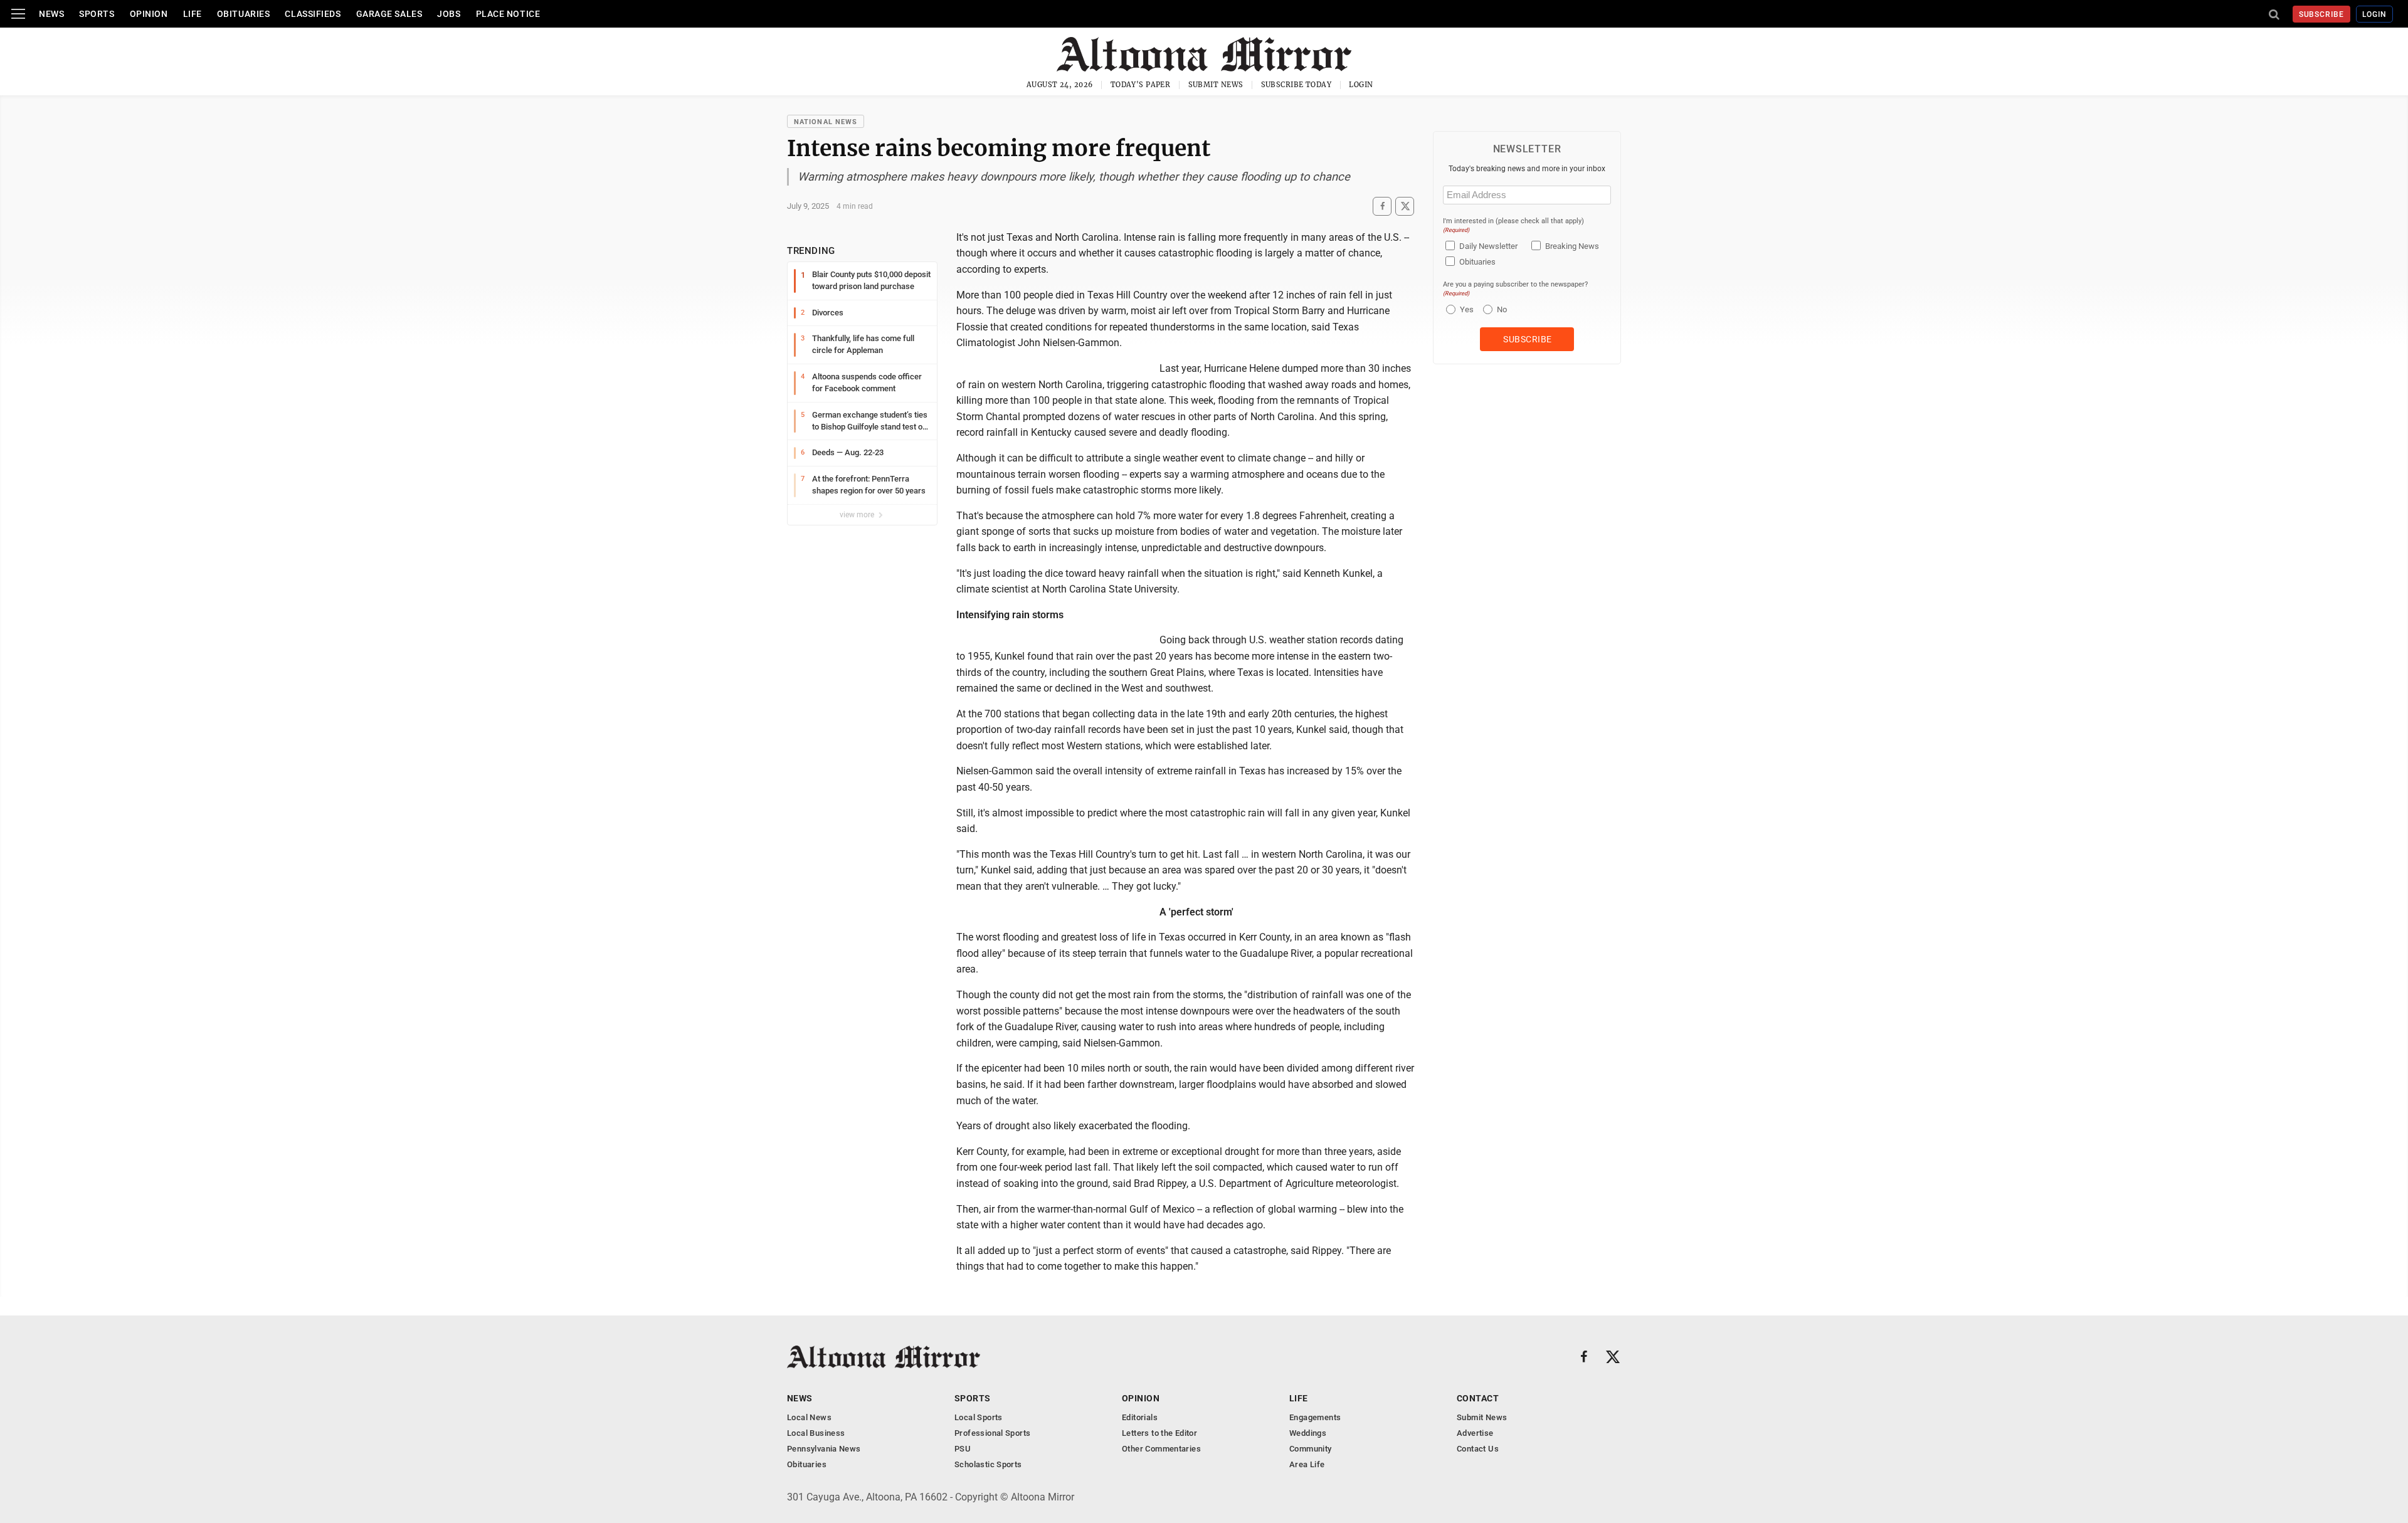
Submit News (1216, 85)
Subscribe (2322, 14)
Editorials (1140, 1417)
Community (1311, 1449)
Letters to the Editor (1159, 1433)
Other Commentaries (1161, 1449)
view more (858, 515)
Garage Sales (389, 14)
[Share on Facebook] (1382, 206)
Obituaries (244, 14)
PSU (963, 1449)
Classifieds (313, 14)
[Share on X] (1405, 206)
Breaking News (1572, 246)
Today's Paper (1141, 85)
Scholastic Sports (988, 1464)
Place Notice (508, 14)
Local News (809, 1417)
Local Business (816, 1433)
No (1502, 309)
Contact (1478, 1398)
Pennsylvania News (824, 1449)
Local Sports (979, 1417)
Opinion (149, 14)
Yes (1465, 309)
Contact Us (1478, 1449)
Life (193, 14)
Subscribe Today (1296, 85)
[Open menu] (18, 14)
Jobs (449, 14)
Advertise (1475, 1433)
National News (826, 122)
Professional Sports (992, 1433)
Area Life (1307, 1464)
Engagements (1315, 1417)
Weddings (1308, 1433)
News (51, 14)
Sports (97, 14)
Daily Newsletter (1488, 246)
